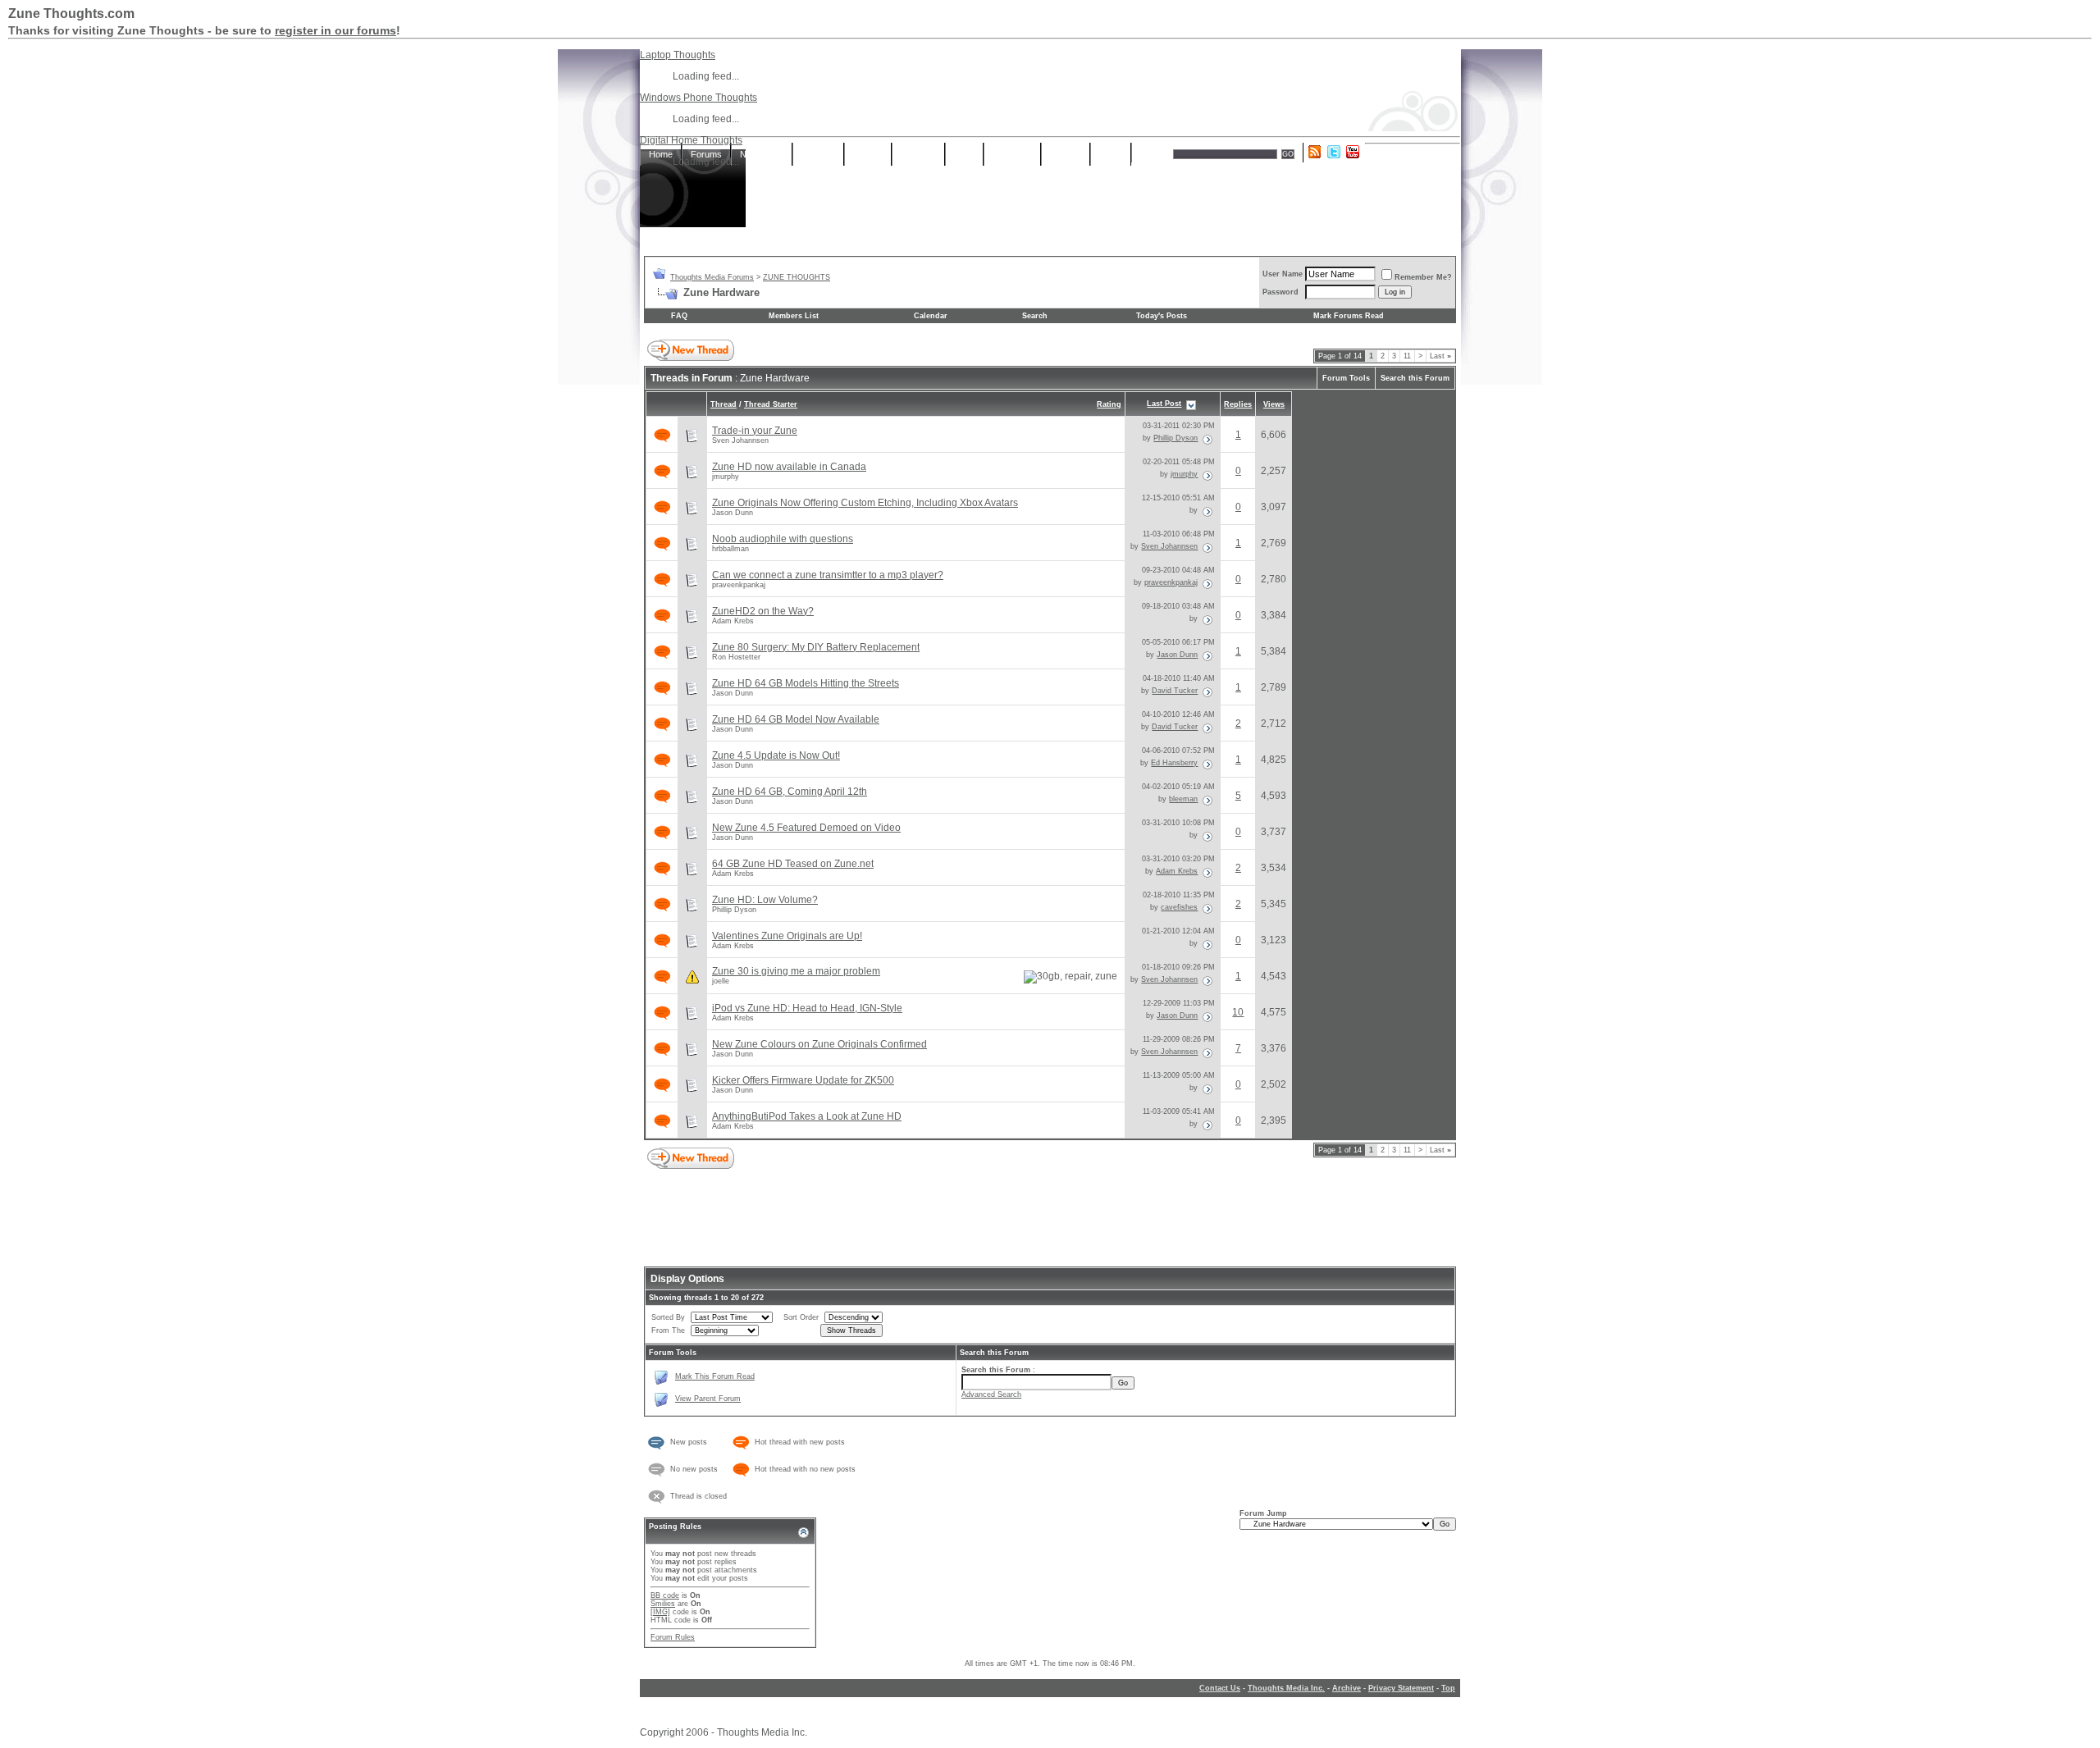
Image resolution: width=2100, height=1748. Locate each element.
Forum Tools (1346, 378)
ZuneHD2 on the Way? (763, 611)
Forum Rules (673, 1637)
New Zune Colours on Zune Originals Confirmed (819, 1044)
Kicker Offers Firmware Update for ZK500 (803, 1080)
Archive (1347, 1688)
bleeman (1183, 799)
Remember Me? (1423, 277)
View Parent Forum (708, 1399)
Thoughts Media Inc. (1286, 1688)
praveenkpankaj (739, 585)
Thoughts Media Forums (712, 277)
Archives (918, 154)
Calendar (931, 316)
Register (818, 154)
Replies (1238, 404)
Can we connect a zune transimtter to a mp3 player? (828, 575)
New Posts (762, 154)
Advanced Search (991, 1394)
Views (1274, 404)
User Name (1283, 274)
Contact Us (1220, 1688)
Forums (706, 154)
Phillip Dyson (1176, 438)
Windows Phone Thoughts (698, 98)
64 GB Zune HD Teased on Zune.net (793, 864)
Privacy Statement (1401, 1688)
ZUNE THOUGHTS (797, 277)
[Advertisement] (1050, 203)
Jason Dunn (733, 513)
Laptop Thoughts (678, 55)
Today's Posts (1162, 316)
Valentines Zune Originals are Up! (787, 936)
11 (1407, 356)
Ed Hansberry (1174, 763)
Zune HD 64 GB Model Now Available (796, 719)
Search (1155, 154)
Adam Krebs (733, 621)
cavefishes (1179, 907)
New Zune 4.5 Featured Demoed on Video (806, 828)
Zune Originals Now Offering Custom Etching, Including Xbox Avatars (865, 503)
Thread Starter (771, 404)
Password (1281, 292)
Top (1448, 1688)
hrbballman (730, 549)
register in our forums (336, 30)
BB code (665, 1595)
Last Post (1164, 404)
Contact (1066, 154)
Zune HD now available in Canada (789, 467)
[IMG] (660, 1612)
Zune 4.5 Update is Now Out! (776, 755)
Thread (724, 404)
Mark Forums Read (1349, 316)
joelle (721, 981)
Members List (794, 316)
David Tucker (1175, 691)
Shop (964, 154)
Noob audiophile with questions (783, 539)
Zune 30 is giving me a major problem (796, 971)
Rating (1109, 404)
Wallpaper (1012, 154)
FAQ (679, 316)
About (1111, 154)
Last (1440, 356)
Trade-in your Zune (755, 431)
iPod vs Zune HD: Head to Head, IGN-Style (807, 1008)
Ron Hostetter (736, 657)
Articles (868, 154)
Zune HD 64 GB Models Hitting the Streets (806, 683)
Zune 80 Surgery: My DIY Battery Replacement (816, 647)
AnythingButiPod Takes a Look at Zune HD (807, 1116)
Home (661, 154)
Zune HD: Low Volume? (765, 900)
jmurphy (726, 477)
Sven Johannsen (740, 440)
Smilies (663, 1604)
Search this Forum (1415, 378)
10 (1238, 1012)
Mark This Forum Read (715, 1376)
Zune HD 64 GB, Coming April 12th (790, 792)
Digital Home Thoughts (691, 140)
